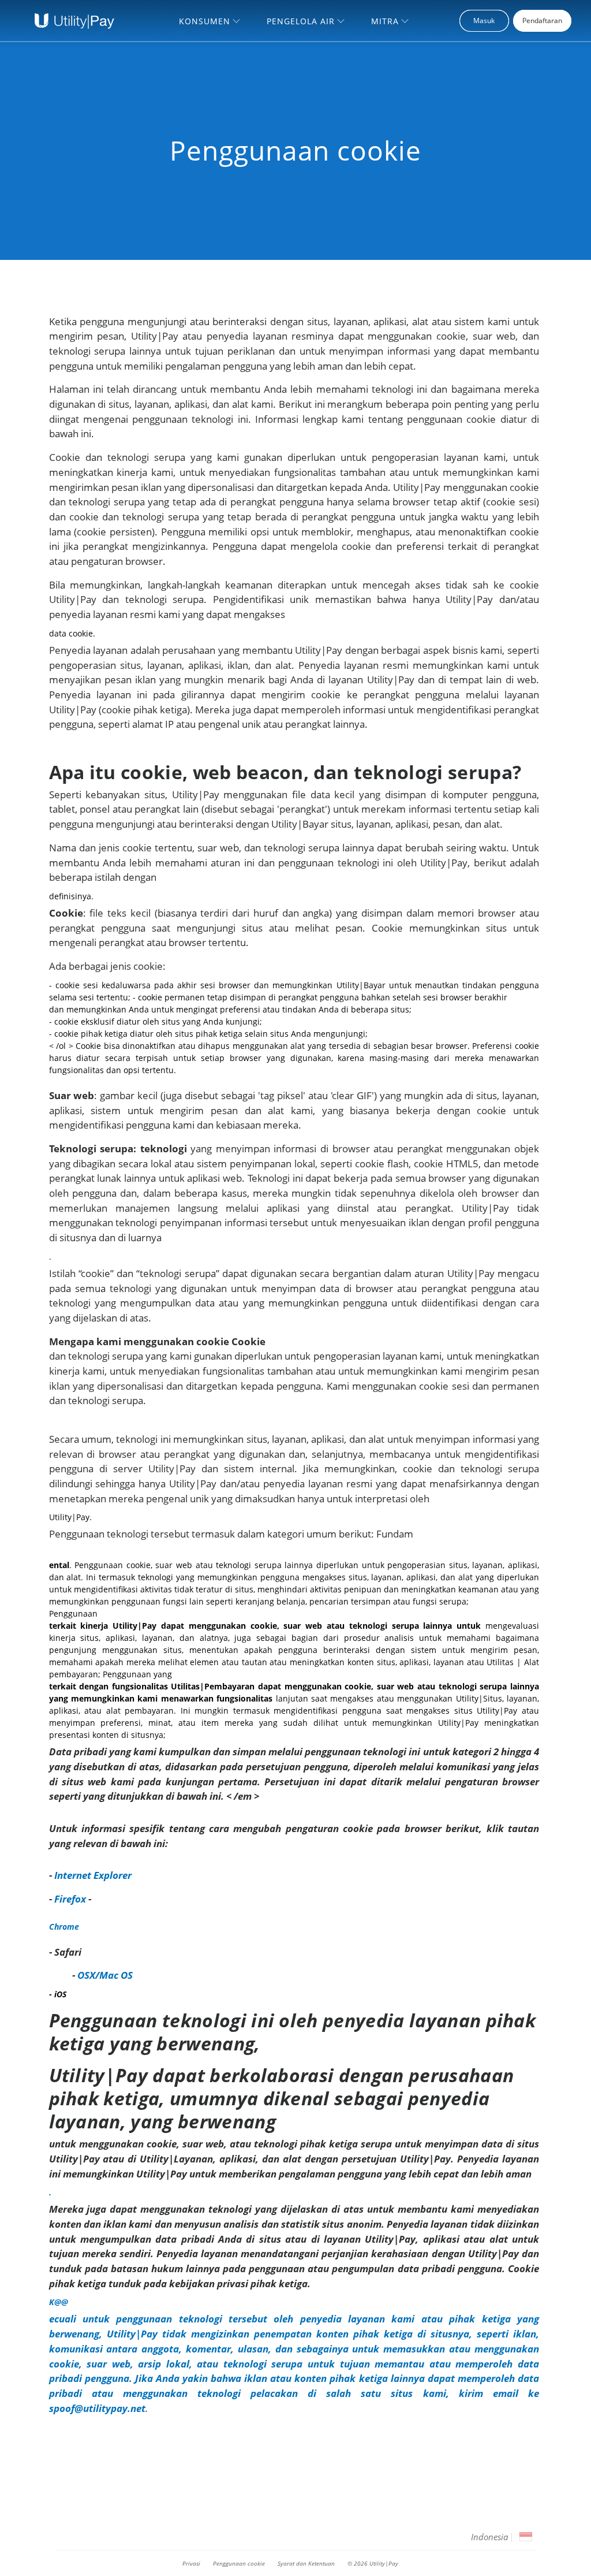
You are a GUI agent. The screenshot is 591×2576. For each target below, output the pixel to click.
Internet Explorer (93, 1875)
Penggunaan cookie (239, 2563)
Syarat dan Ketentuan (306, 2563)
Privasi (191, 2563)
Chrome (64, 1927)
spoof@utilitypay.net (97, 2408)
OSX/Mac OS (105, 1975)
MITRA (385, 21)
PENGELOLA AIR (301, 21)
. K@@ (294, 2158)
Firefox (70, 1899)
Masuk (484, 21)
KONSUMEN (205, 21)
